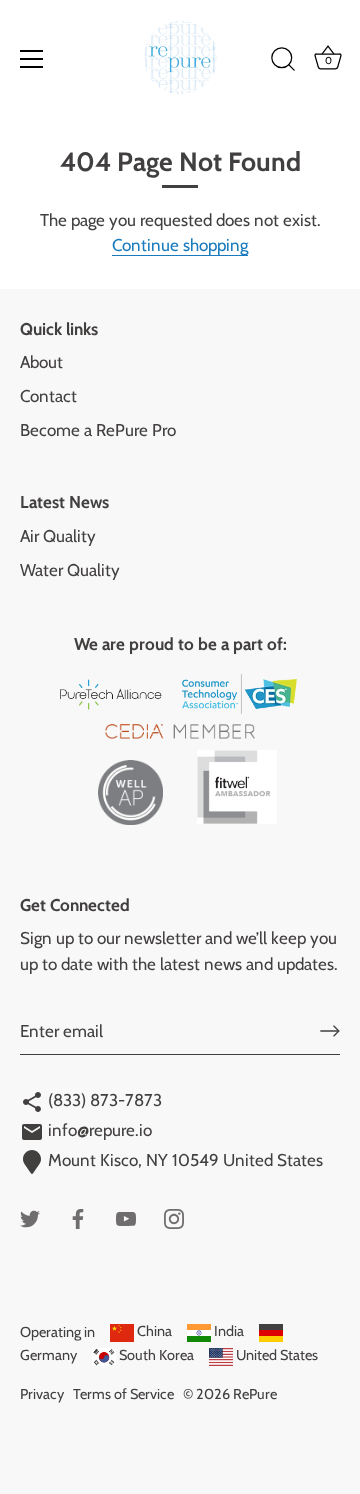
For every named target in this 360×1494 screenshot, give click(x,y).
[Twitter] (30, 1217)
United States (275, 1355)
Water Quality (70, 570)
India (227, 1331)
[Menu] (32, 59)
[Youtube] (126, 1217)
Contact (48, 396)
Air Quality (58, 536)
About (41, 362)
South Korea (155, 1355)
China (153, 1331)
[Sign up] (330, 1031)
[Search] (283, 62)
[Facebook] (78, 1217)
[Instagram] (174, 1217)
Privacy (42, 1394)
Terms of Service (123, 1394)
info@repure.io (98, 1130)
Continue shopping (180, 245)
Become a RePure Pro (98, 430)
